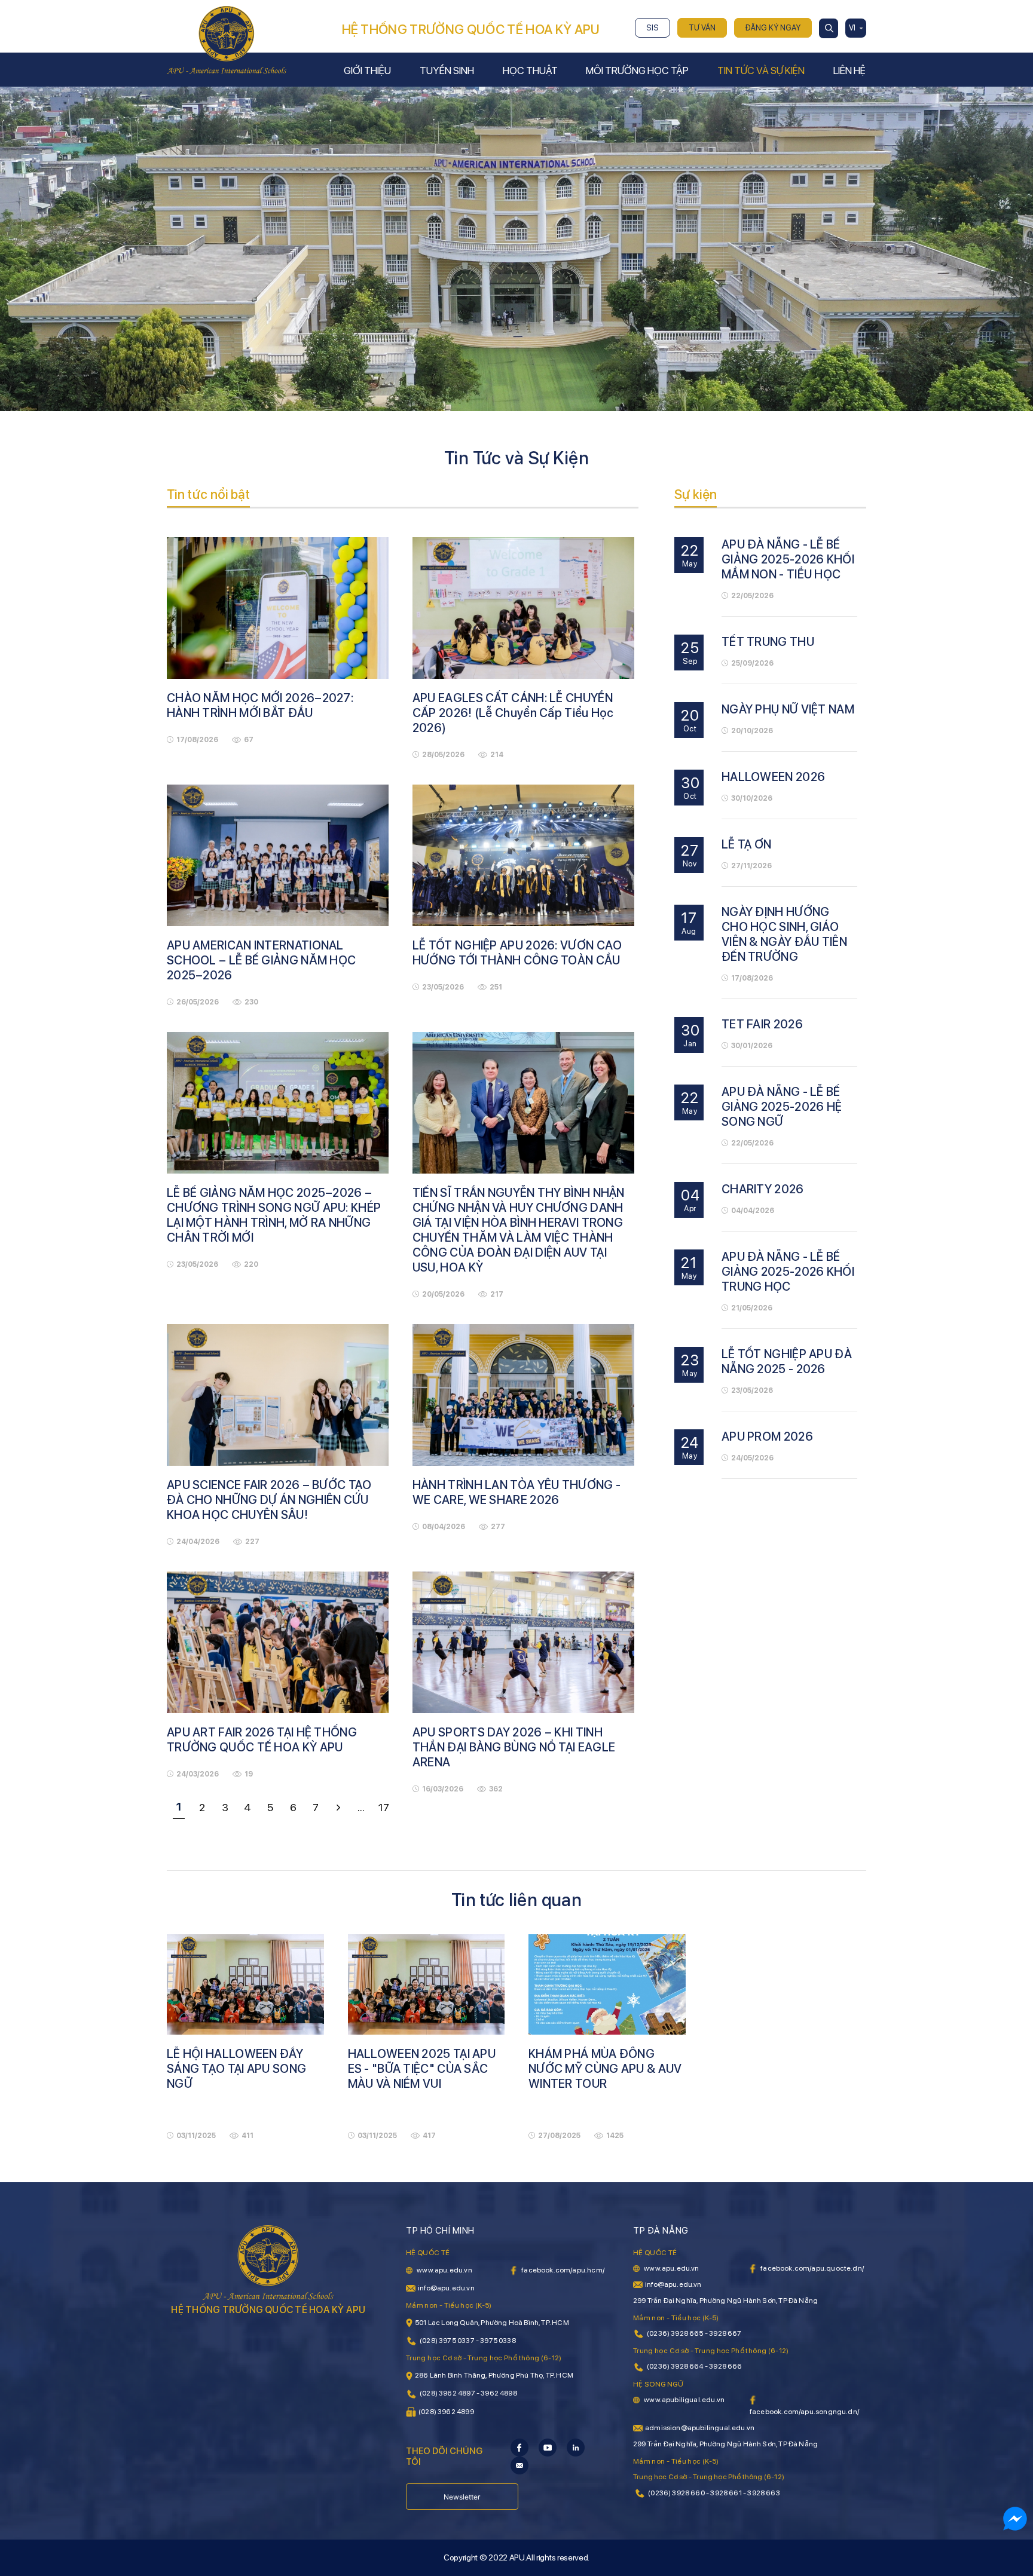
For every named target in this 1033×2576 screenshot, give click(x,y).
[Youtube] (548, 2447)
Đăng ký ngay (773, 28)
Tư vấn (702, 28)
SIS (652, 28)
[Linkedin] (576, 2447)
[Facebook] (519, 2447)
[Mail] (519, 2465)
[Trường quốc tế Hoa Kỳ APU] (227, 39)
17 (384, 1807)
